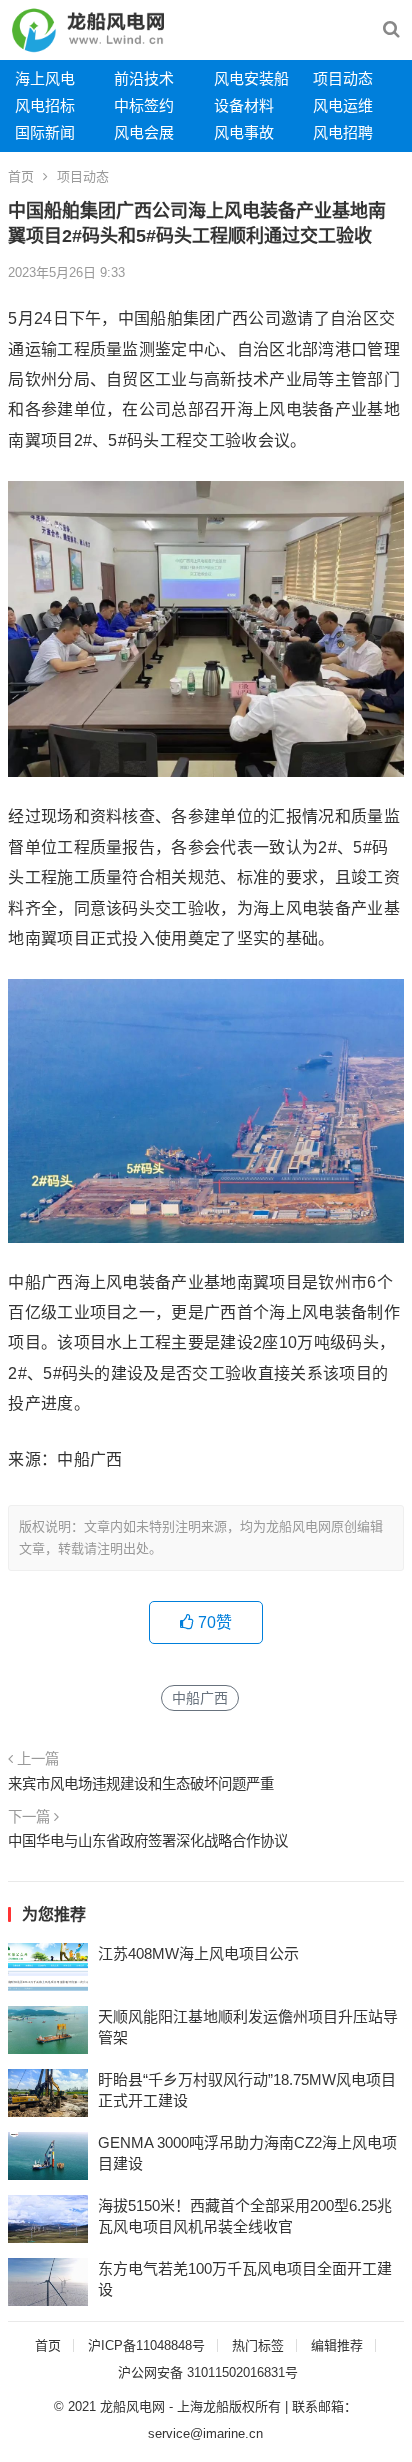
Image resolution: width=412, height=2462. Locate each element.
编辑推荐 (337, 2345)
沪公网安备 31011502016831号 (208, 2372)
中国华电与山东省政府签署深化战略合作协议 (148, 1841)
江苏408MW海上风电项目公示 (198, 1953)
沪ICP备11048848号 (146, 2345)
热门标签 (258, 2345)
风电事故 (244, 132)
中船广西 (200, 1698)
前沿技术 (144, 78)
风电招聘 (343, 132)
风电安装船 (251, 78)
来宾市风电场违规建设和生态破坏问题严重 (141, 1784)
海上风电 (45, 78)
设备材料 (244, 105)
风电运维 (343, 105)
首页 (21, 176)
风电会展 (144, 132)
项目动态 (343, 78)
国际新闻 (45, 132)
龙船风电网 (132, 2406)
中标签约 (144, 105)
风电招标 (45, 105)
